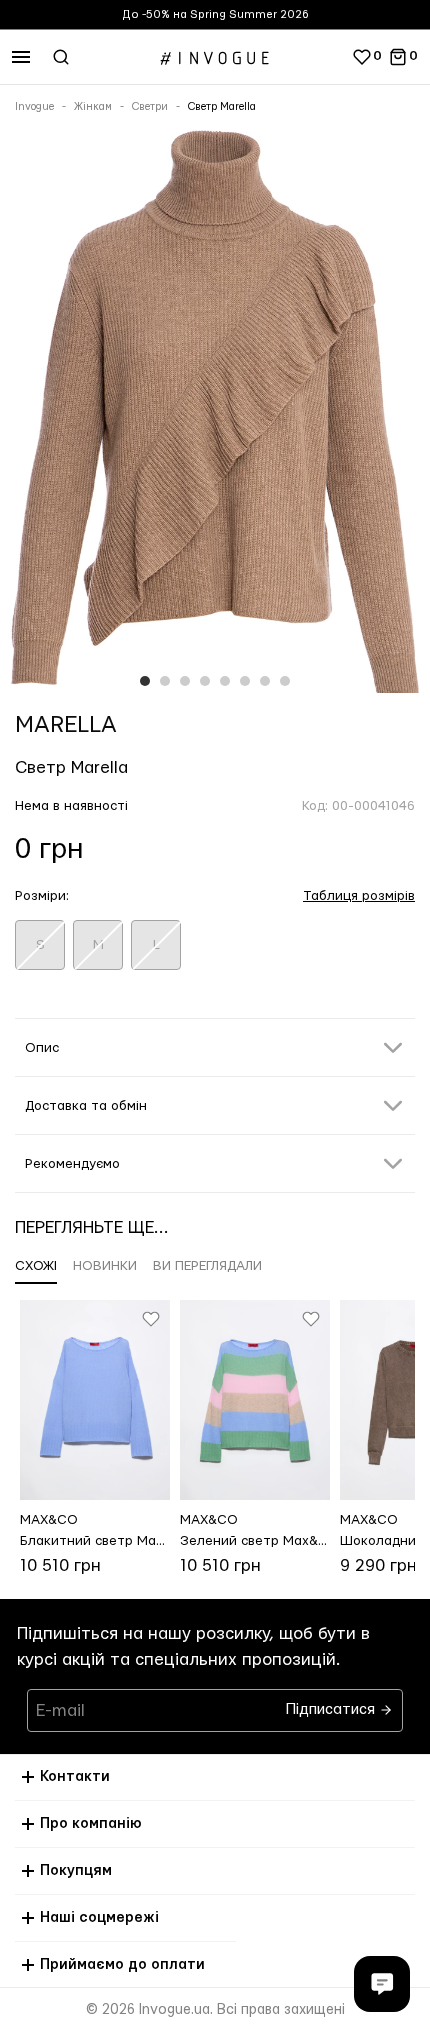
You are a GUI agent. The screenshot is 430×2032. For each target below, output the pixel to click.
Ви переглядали (207, 1266)
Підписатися (332, 1704)
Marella (66, 725)
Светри (150, 107)
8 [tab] (285, 681)
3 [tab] (185, 681)
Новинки (105, 1266)
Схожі (36, 1266)
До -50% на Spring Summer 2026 (215, 14)
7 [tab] (265, 681)
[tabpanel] (215, 415)
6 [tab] (245, 681)
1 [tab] (145, 681)
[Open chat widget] (382, 1984)
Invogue (34, 107)
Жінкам (93, 107)
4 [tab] (205, 681)
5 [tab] (225, 681)
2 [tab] (165, 681)
